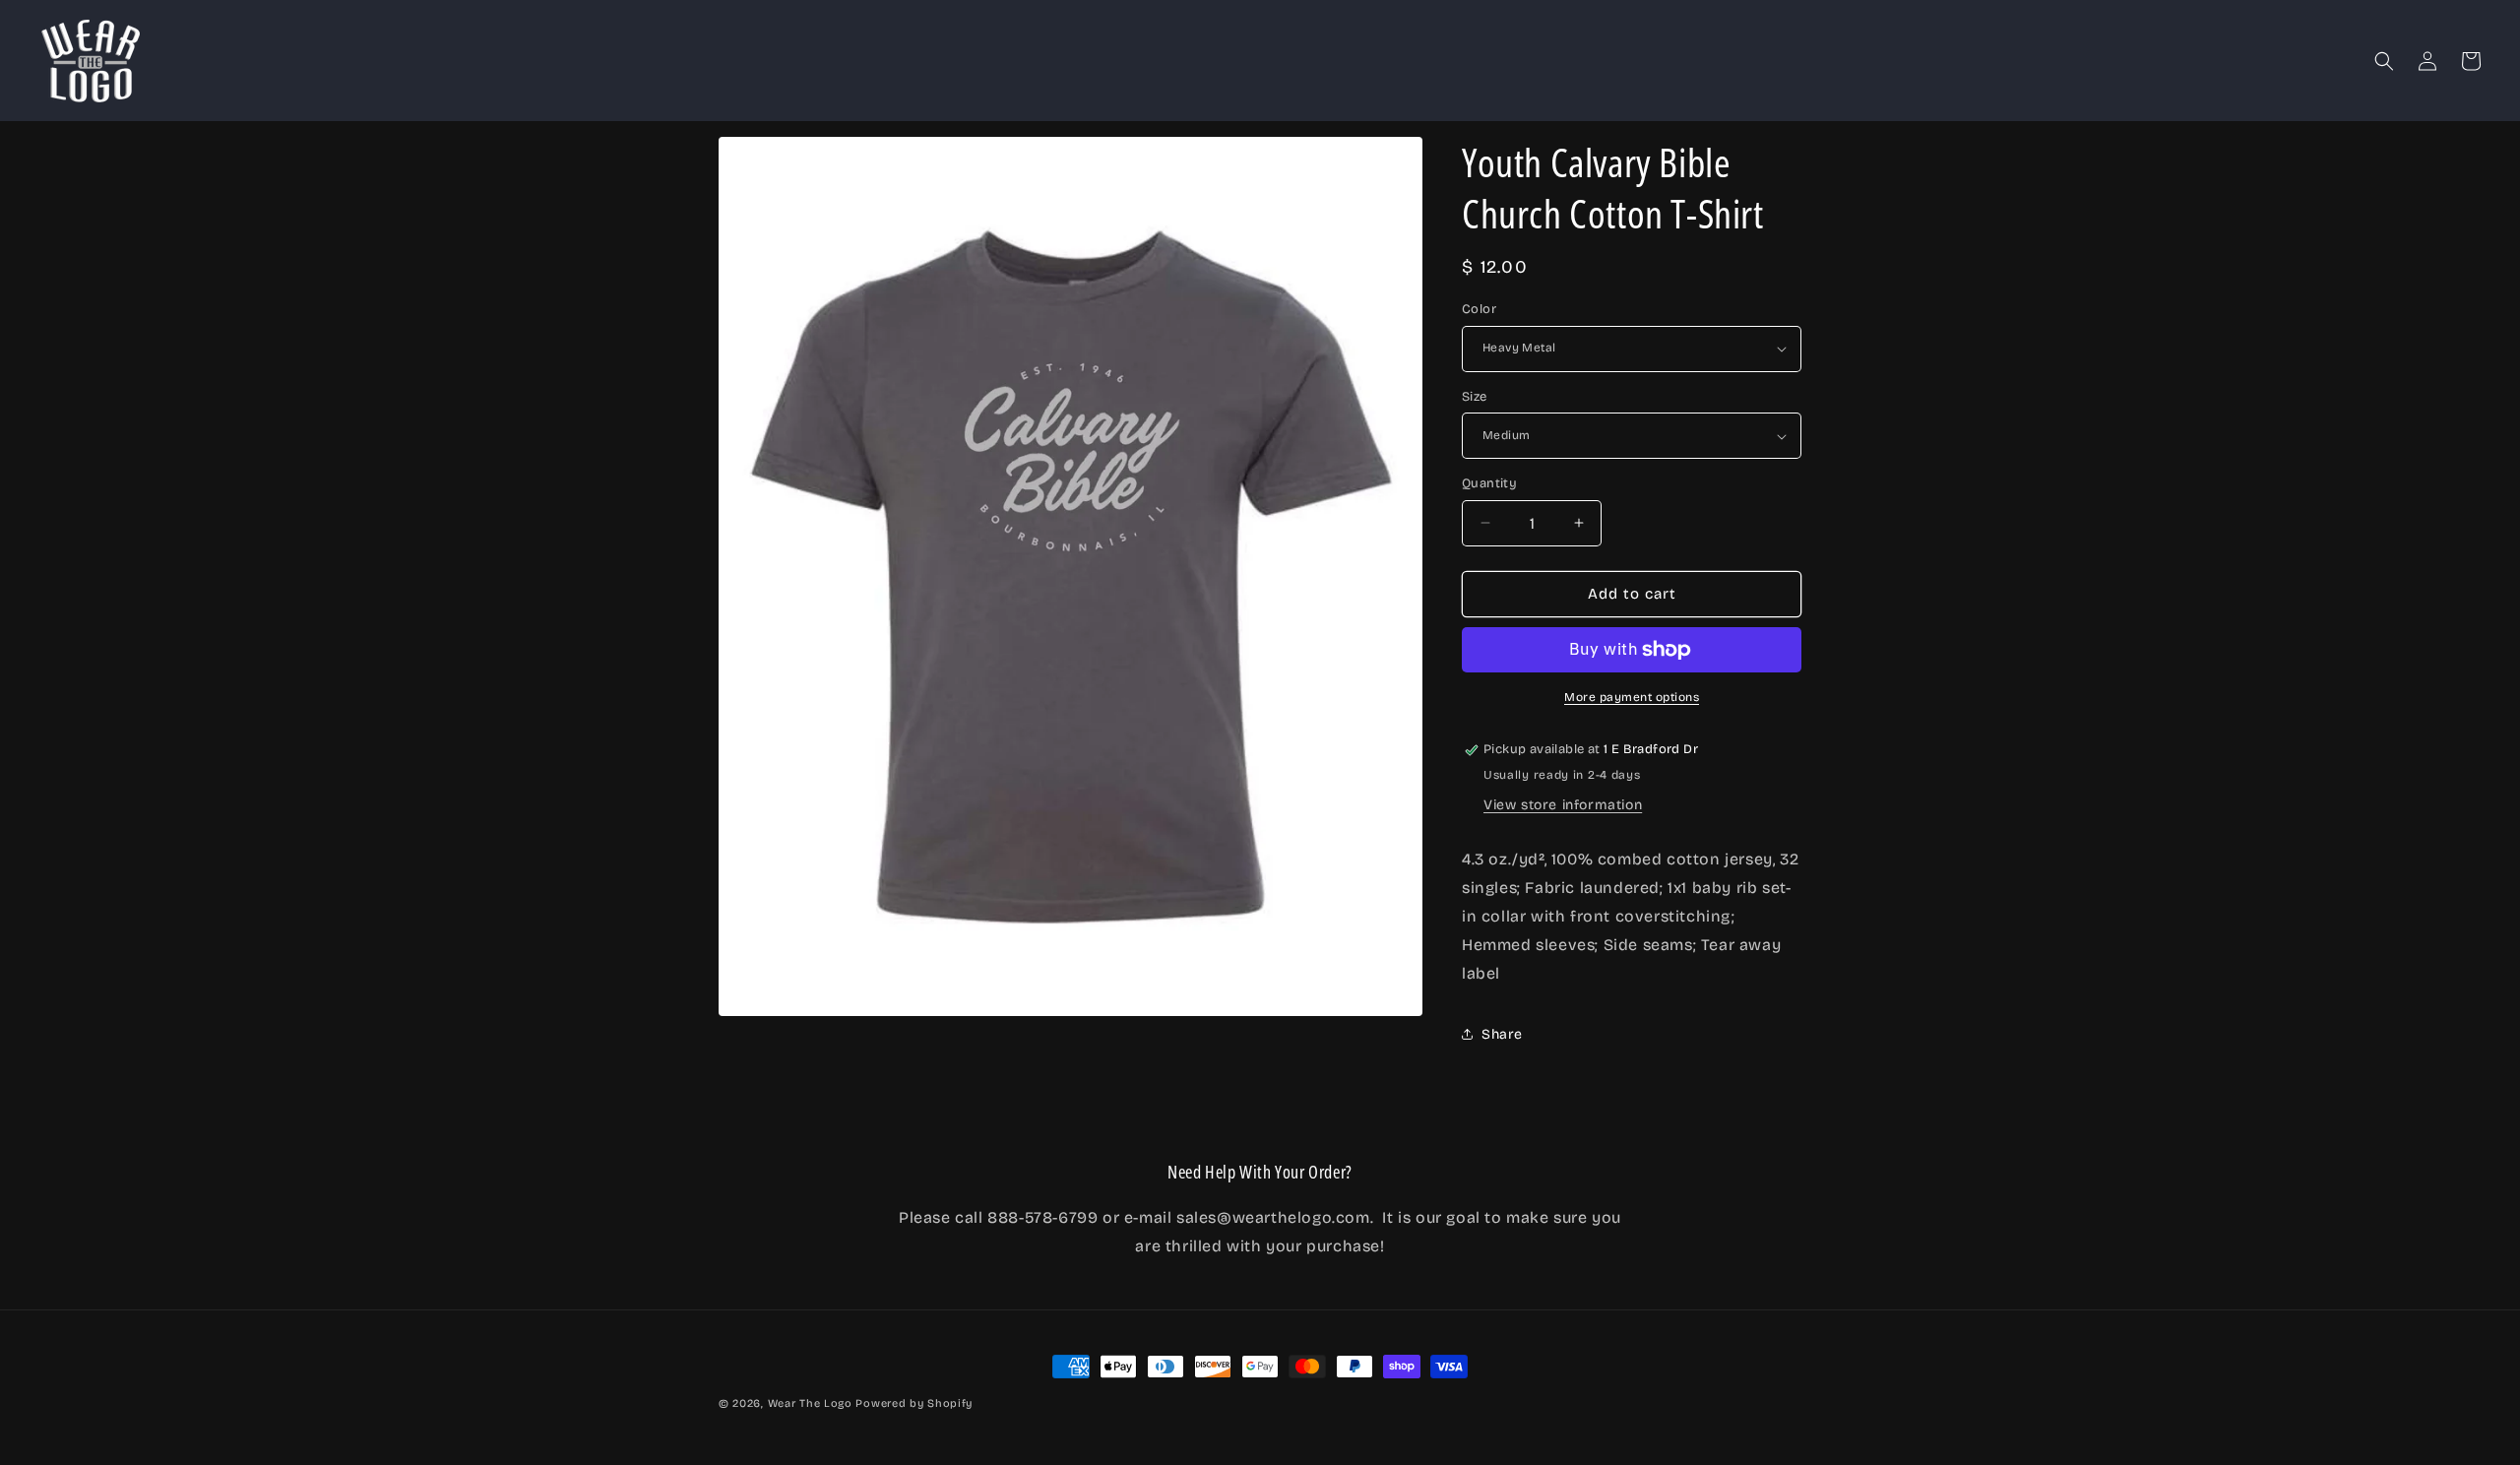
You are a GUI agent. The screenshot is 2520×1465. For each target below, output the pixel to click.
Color (1479, 309)
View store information (1563, 805)
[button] (2384, 61)
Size (1475, 397)
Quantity (1489, 483)
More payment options (1632, 697)
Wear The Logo (810, 1403)
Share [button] (1502, 1034)
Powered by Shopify (914, 1403)
